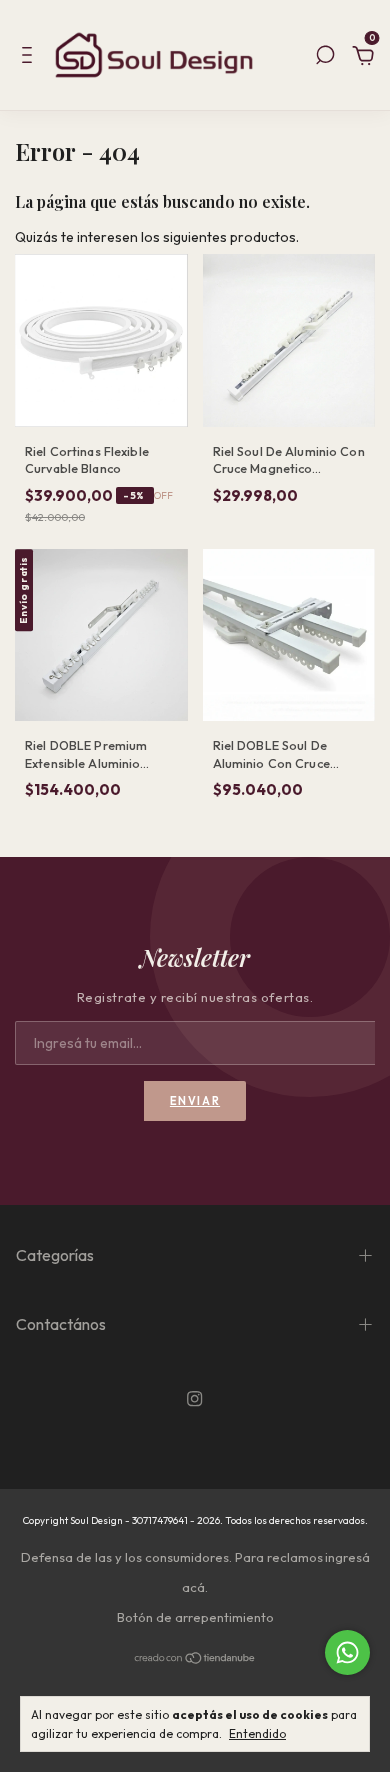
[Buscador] (325, 58)
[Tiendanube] (195, 1659)
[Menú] (30, 58)
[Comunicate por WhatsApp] (347, 1652)
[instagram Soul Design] (194, 1400)
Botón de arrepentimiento (195, 1617)
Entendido (257, 1733)
